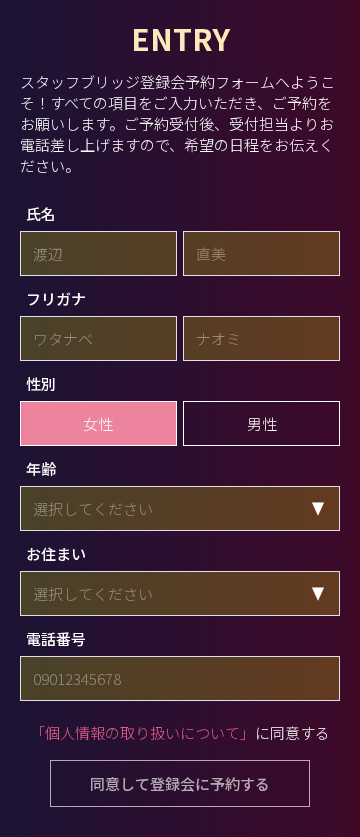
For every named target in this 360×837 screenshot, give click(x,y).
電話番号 (56, 638)
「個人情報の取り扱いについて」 (142, 732)
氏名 (41, 213)
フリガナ (56, 298)
